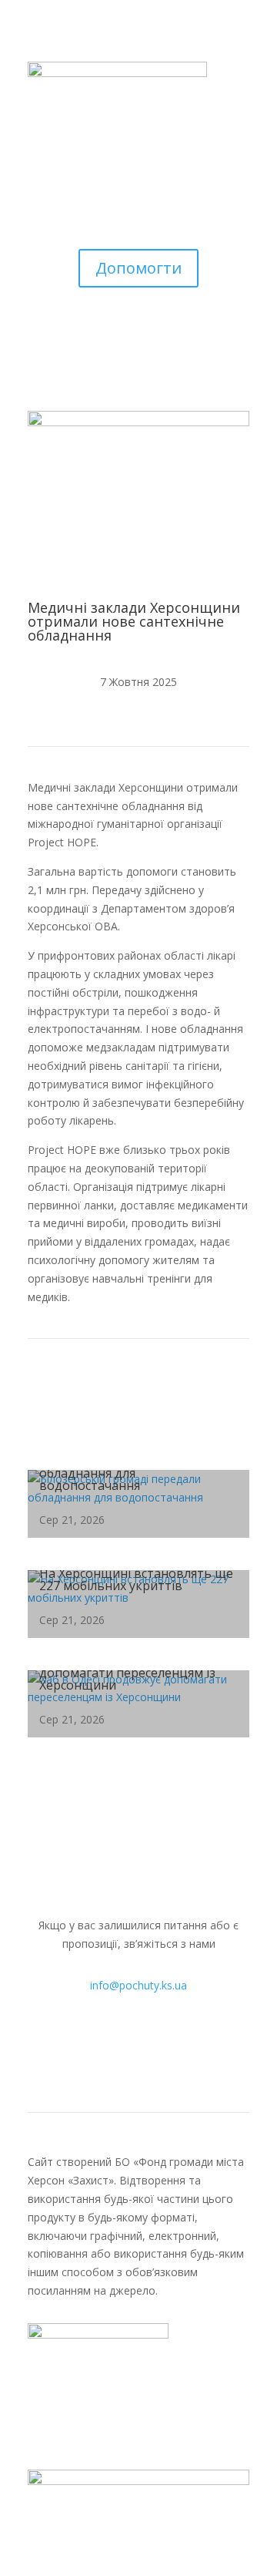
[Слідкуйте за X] (185, 2047)
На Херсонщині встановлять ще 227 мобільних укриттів (136, 1579)
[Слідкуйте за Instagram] (123, 2047)
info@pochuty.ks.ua (138, 1985)
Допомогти (138, 268)
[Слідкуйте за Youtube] (154, 2047)
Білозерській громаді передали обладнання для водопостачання (134, 1473)
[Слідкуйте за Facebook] (92, 2047)
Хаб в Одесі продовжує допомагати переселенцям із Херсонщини (127, 1673)
